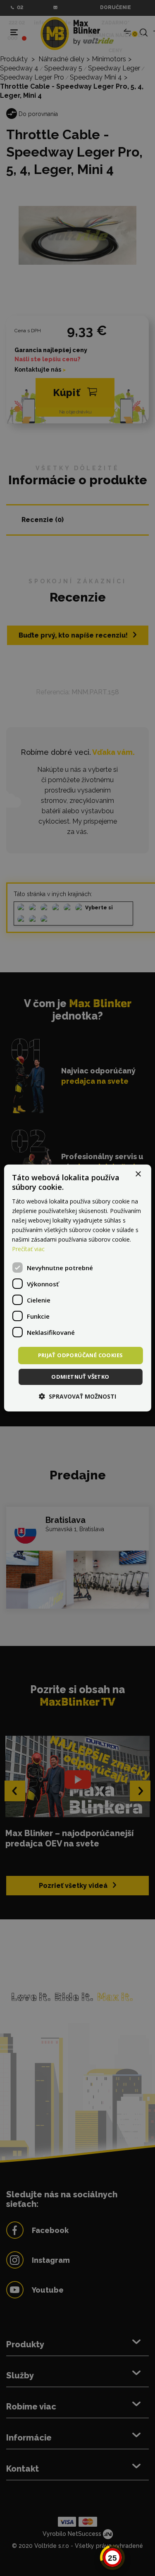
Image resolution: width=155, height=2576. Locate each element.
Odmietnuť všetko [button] (80, 1377)
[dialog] (77, 1288)
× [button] (138, 1174)
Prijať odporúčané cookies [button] (81, 1355)
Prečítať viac (28, 1249)
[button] (77, 1396)
